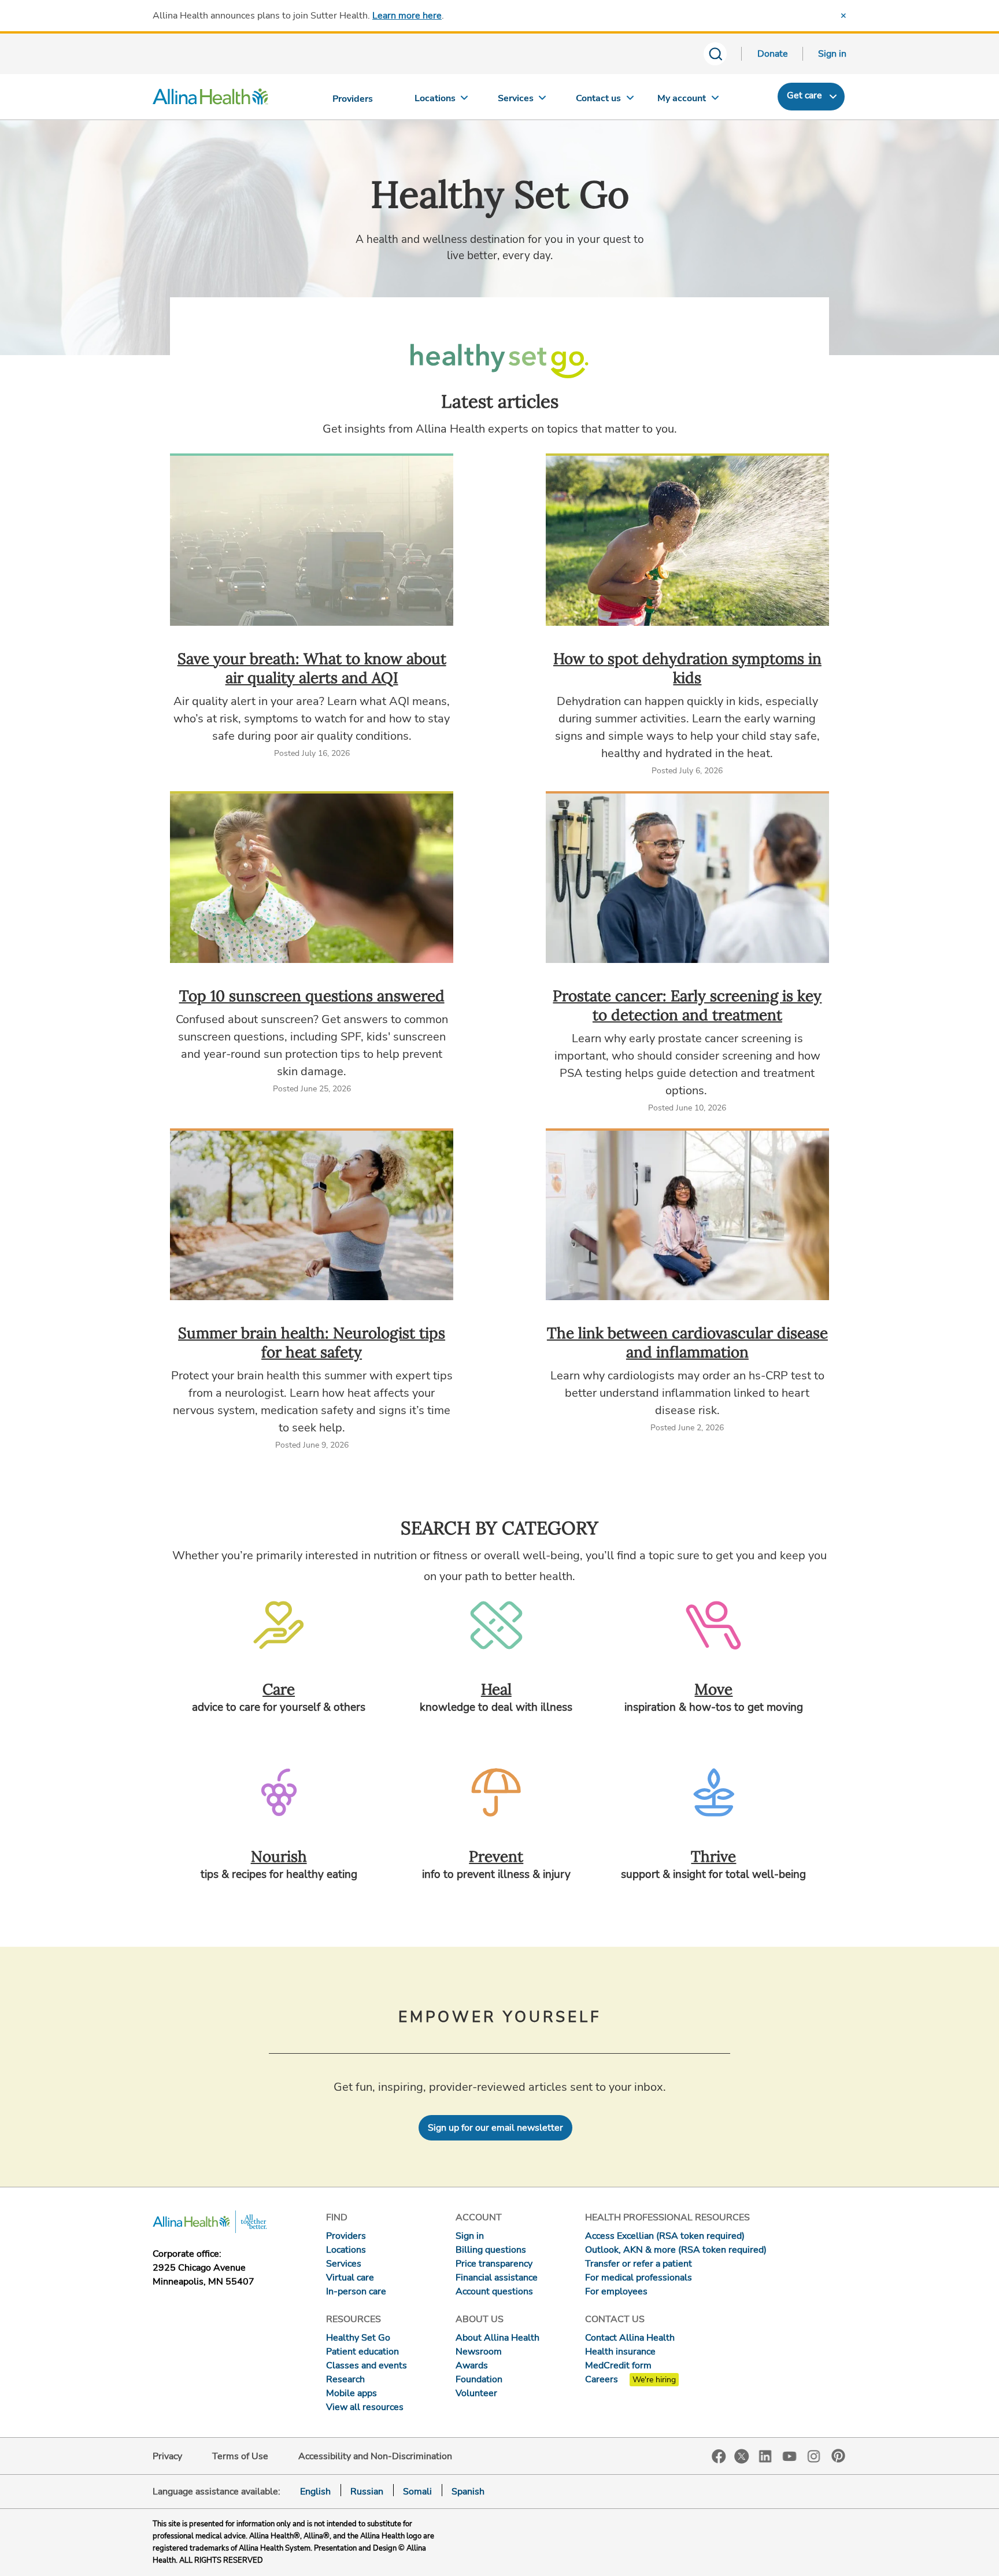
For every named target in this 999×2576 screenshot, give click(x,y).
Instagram (814, 2455)
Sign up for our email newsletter (495, 2128)
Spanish (468, 2492)
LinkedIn (765, 2455)
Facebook (719, 2457)
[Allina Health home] (210, 99)
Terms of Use (240, 2456)
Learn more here (407, 16)
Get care (804, 95)
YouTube (790, 2455)
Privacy (167, 2456)
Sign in (832, 54)
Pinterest (838, 2456)
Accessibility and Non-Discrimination (375, 2456)
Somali (417, 2492)
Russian (367, 2492)
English (315, 2492)
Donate (773, 54)
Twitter (742, 2456)
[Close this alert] (843, 16)
